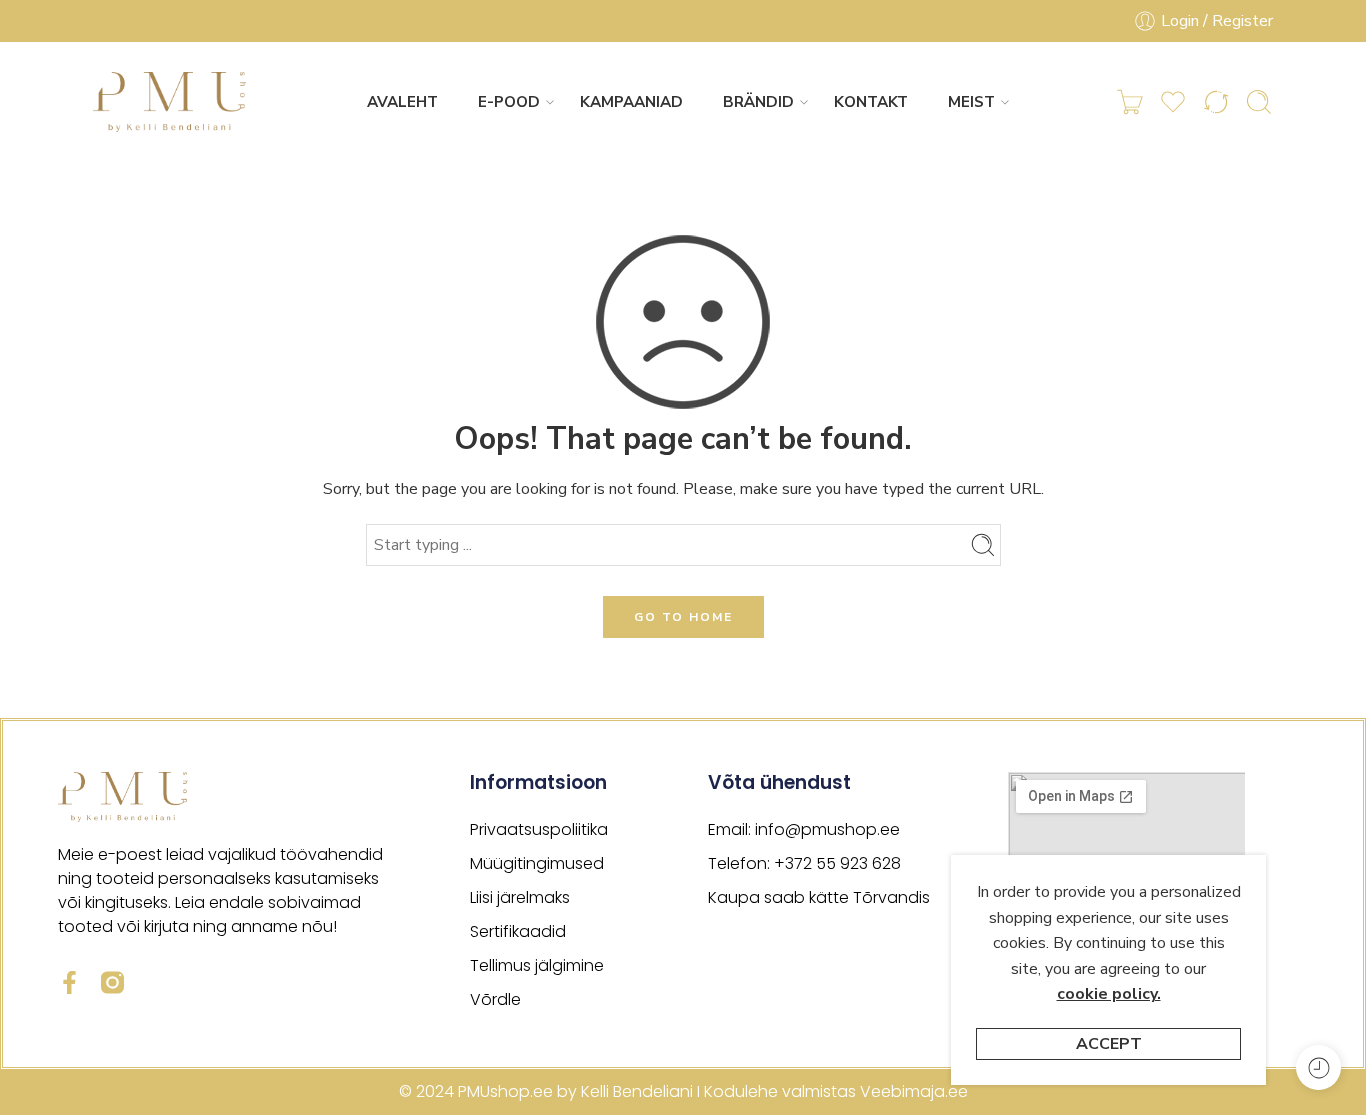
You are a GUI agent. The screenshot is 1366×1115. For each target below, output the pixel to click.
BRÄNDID (758, 102)
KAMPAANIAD (631, 102)
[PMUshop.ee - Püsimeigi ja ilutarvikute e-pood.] (170, 102)
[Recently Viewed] (1318, 1067)
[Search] (1259, 102)
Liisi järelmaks (520, 897)
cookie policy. (1109, 994)
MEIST (971, 102)
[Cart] (1130, 102)
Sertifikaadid (518, 931)
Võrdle (495, 999)
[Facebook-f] (69, 982)
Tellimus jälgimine (537, 965)
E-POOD (509, 102)
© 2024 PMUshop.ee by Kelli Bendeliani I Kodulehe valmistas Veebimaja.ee (683, 1091)
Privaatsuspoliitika (539, 829)
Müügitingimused (537, 863)
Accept (1109, 1044)
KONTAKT (871, 102)
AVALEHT (402, 102)
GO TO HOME (683, 617)
